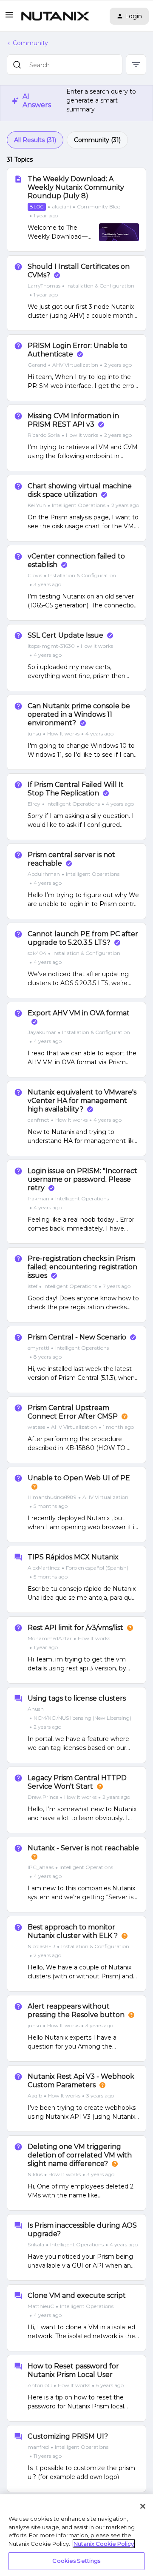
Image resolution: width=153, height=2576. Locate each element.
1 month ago (118, 1427)
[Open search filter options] (136, 65)
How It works (82, 435)
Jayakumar (42, 1032)
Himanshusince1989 (52, 1497)
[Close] (143, 2506)
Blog (37, 207)
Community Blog (99, 207)
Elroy (34, 804)
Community (30, 43)
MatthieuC (41, 2306)
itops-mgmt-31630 (51, 646)
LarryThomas (44, 286)
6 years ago (110, 2385)
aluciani (61, 207)
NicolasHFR (41, 1946)
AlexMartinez (44, 1568)
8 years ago (48, 1357)
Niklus (35, 2174)
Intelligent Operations (79, 505)
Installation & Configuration (100, 286)
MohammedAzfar (50, 1638)
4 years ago (48, 655)
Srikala (36, 2244)
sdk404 (37, 953)
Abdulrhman (44, 874)
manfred (38, 2447)
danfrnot (38, 1120)
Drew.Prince (43, 1797)
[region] (76, 2535)
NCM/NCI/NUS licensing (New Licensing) (82, 1718)
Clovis (35, 575)
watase (36, 1427)
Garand (37, 365)
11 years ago (48, 2456)
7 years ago (117, 1286)
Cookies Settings (76, 2561)
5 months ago (51, 1506)
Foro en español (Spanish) (97, 1568)
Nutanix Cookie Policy (104, 2544)
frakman (38, 1198)
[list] (80, 365)
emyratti (38, 1348)
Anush (36, 1709)
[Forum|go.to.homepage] (55, 16)
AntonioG (40, 2385)
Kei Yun (37, 505)
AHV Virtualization (75, 365)
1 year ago (46, 215)
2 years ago (118, 365)
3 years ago (47, 584)
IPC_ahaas (41, 1867)
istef (33, 1286)
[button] (9, 18)
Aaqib (35, 2096)
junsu (34, 734)
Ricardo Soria (44, 435)
